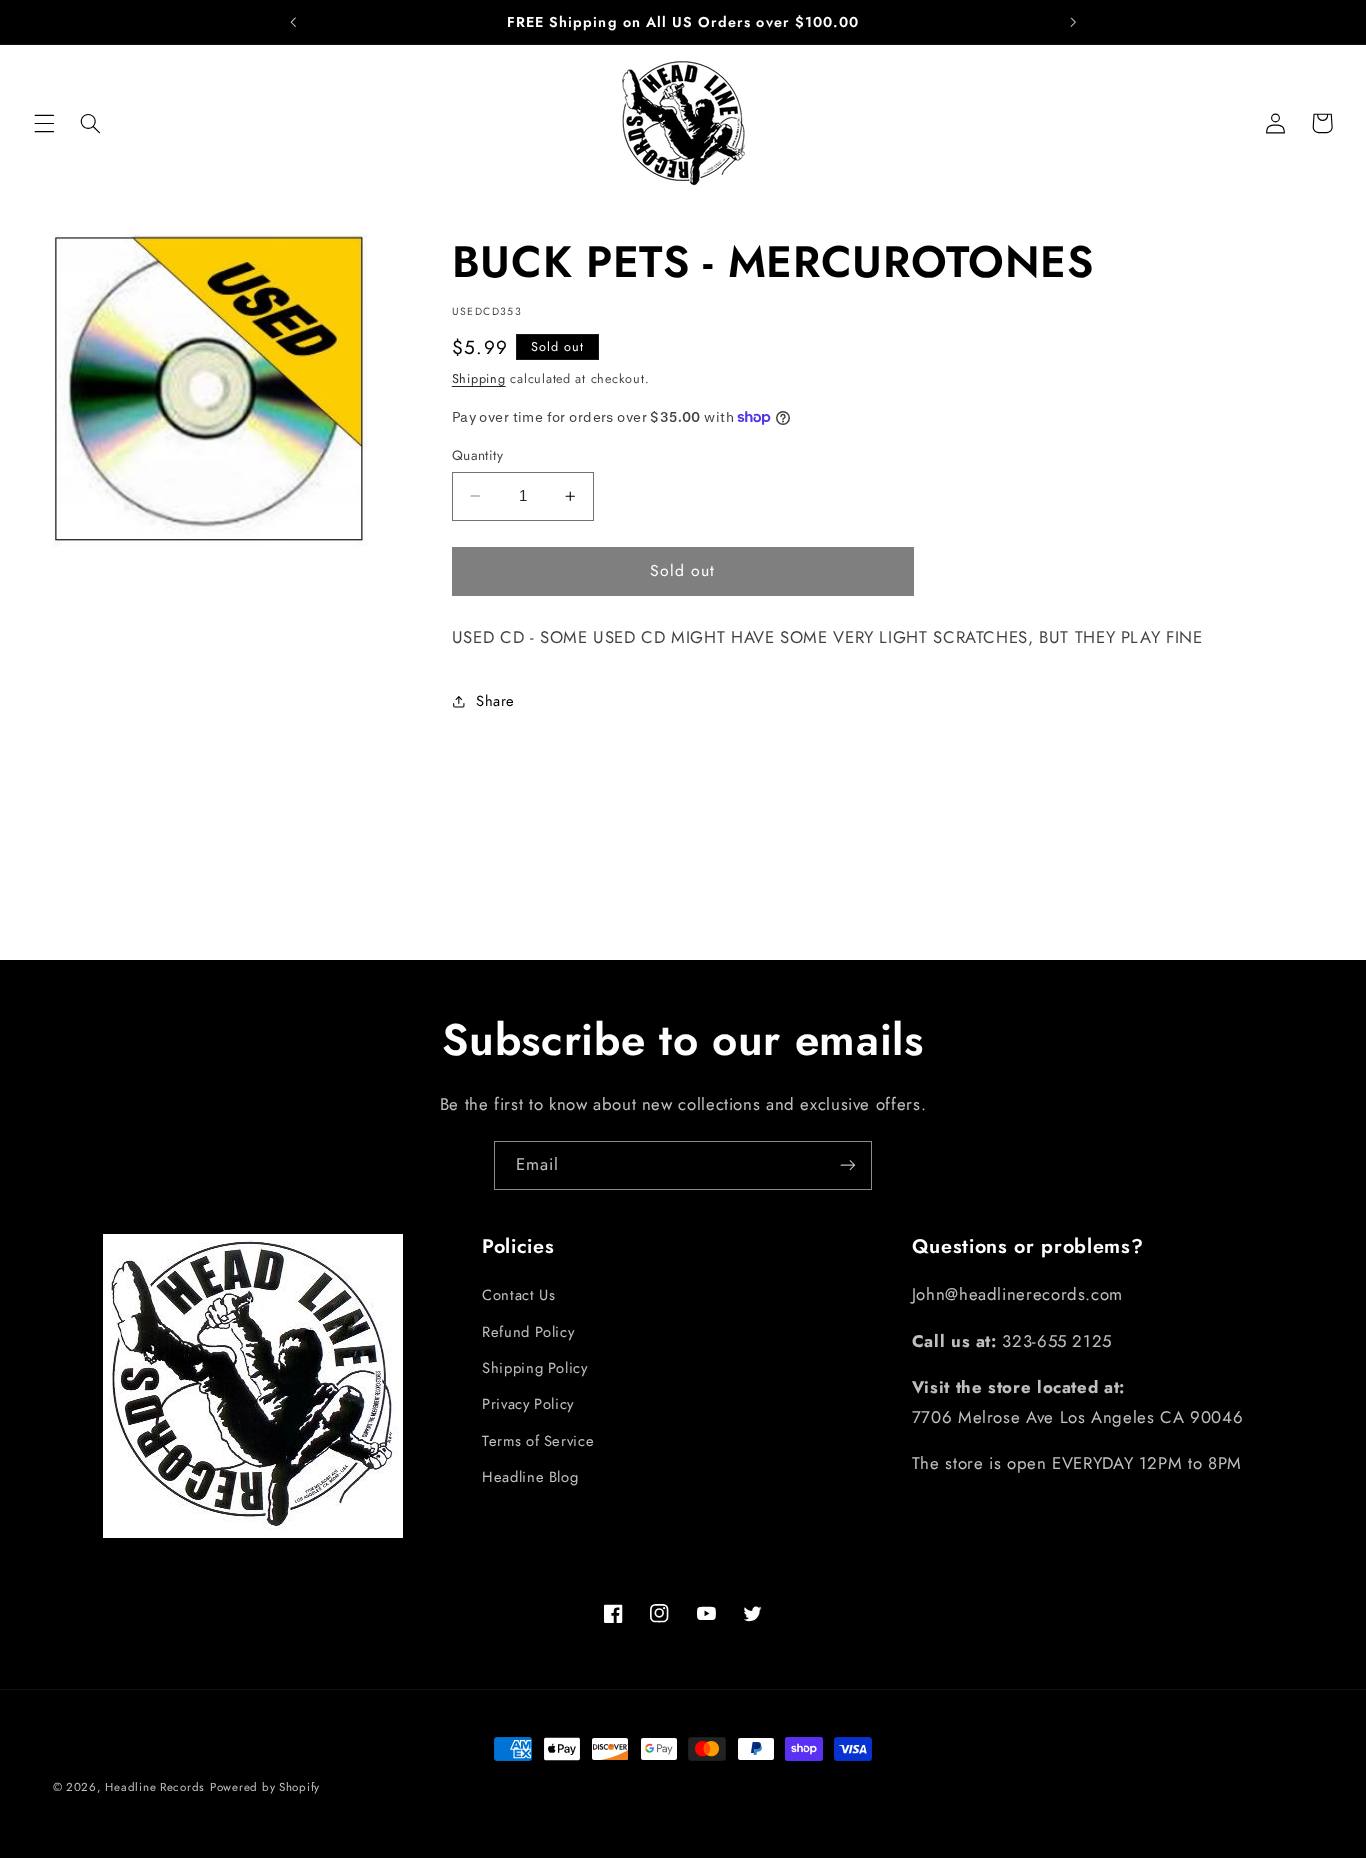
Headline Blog (530, 1477)
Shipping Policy (534, 1368)
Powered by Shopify (265, 1787)
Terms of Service (538, 1441)
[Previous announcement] (293, 22)
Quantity (477, 455)
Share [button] (495, 701)
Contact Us (518, 1295)
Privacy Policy (528, 1404)
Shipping (479, 379)
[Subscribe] (848, 1165)
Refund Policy (528, 1332)
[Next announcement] (1073, 22)
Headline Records (155, 1787)
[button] (44, 123)
